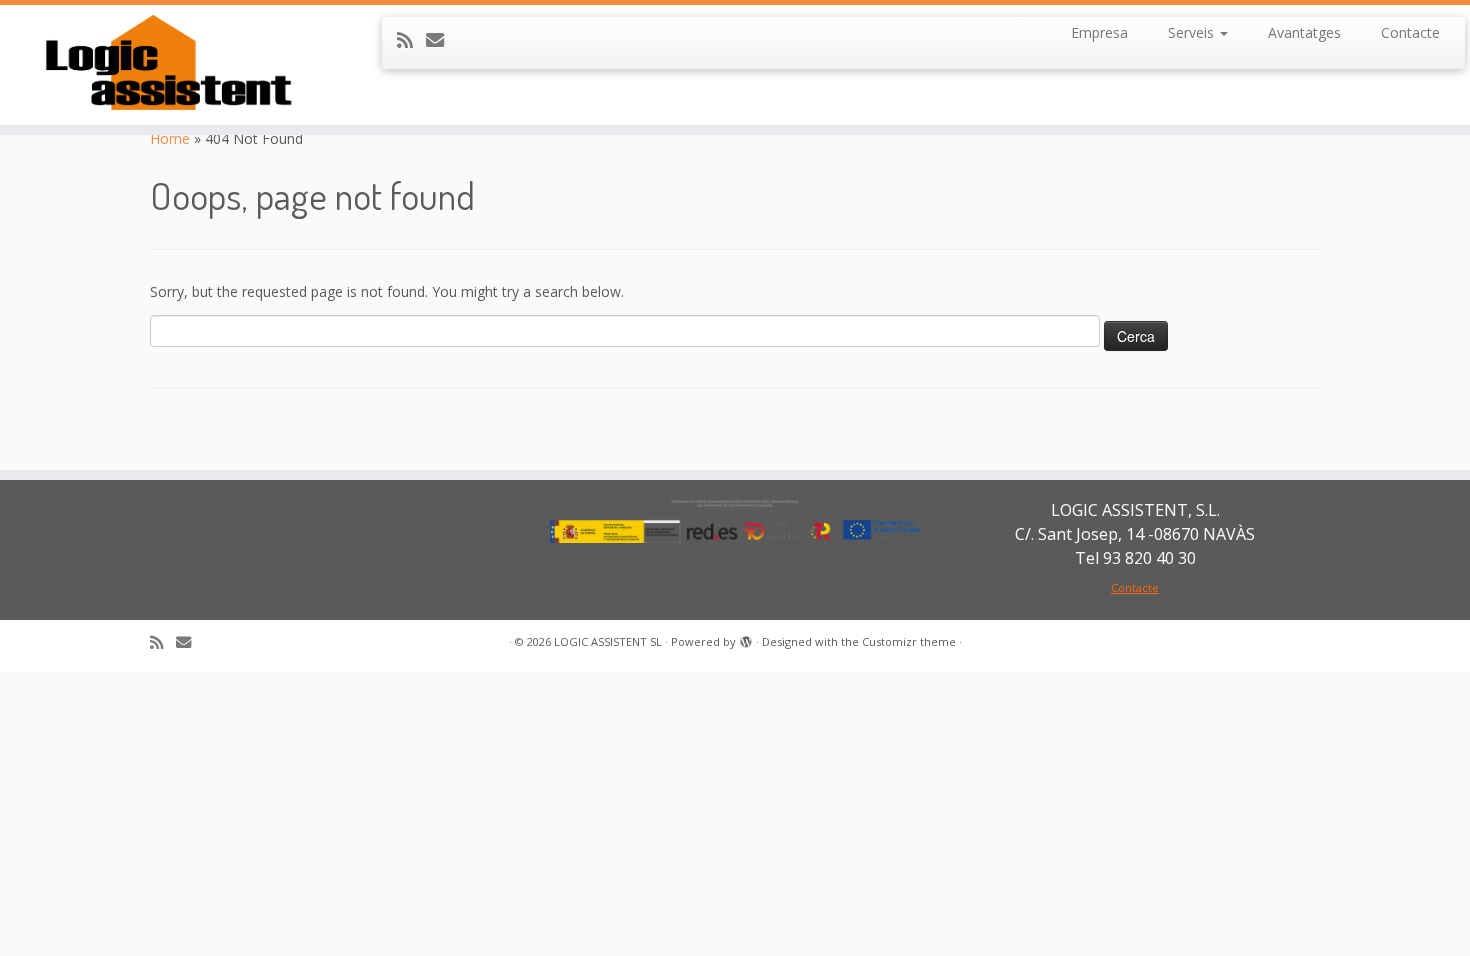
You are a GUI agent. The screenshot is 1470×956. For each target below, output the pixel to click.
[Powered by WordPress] (746, 638)
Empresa (1099, 32)
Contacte (1410, 32)
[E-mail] (441, 40)
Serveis (1193, 32)
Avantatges (1304, 32)
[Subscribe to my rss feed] (411, 40)
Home (170, 138)
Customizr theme (909, 641)
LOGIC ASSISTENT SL (608, 641)
